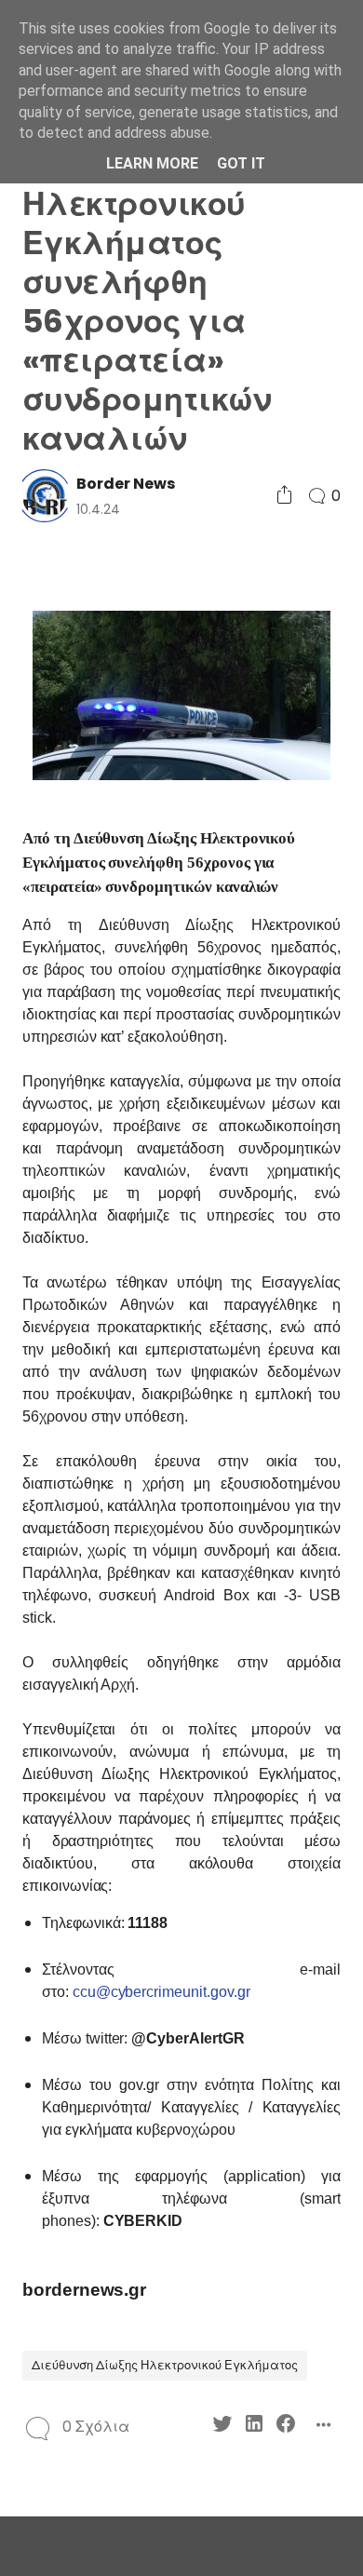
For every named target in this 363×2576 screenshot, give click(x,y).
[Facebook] (286, 2427)
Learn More (152, 163)
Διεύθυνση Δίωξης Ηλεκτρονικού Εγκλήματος (165, 2365)
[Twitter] (222, 2427)
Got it (241, 163)
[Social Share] (284, 496)
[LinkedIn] (254, 2427)
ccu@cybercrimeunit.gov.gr (161, 1992)
